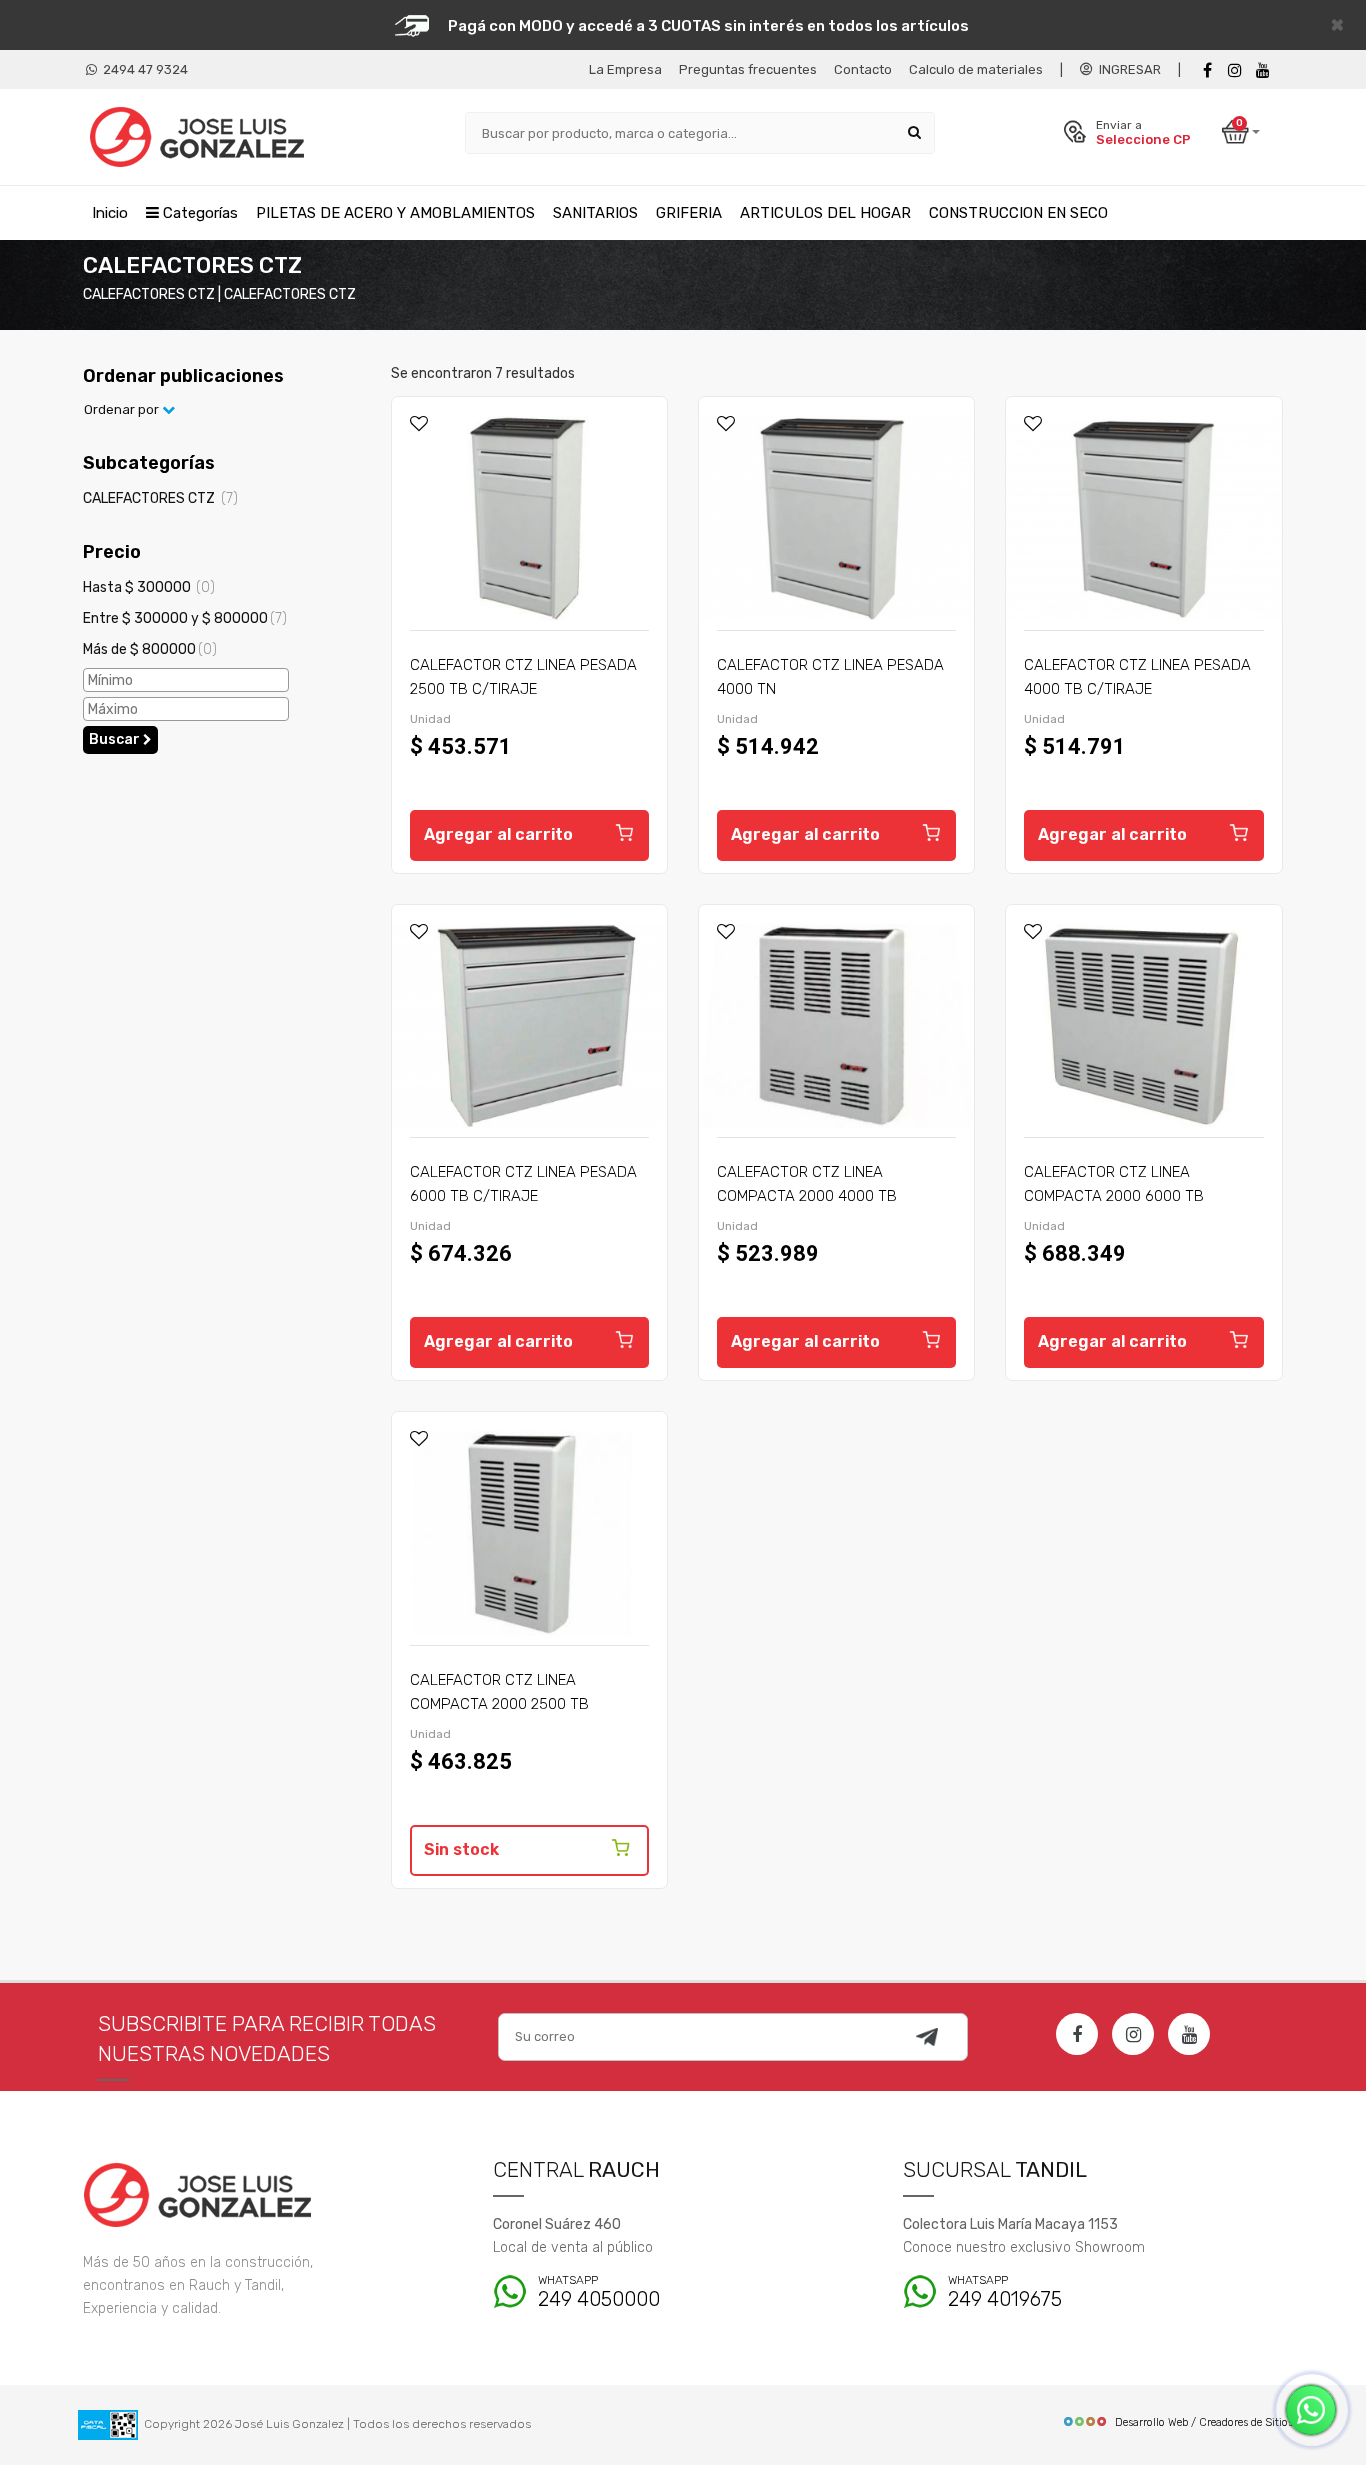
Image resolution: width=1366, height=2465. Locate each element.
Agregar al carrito (498, 834)
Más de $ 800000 (150, 649)
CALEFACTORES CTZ (160, 498)
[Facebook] (1207, 70)
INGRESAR (1127, 69)
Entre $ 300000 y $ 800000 (185, 618)
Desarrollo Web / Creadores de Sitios (1204, 2422)
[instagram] (1235, 70)
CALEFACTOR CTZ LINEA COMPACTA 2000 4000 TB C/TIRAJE (807, 1196)
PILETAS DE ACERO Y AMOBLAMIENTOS (395, 213)
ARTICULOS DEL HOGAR (825, 213)
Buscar (116, 739)
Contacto (863, 69)
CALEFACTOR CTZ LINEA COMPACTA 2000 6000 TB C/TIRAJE (1114, 1196)
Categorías (198, 213)
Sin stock (461, 1849)
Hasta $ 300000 (149, 587)
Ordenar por (123, 409)
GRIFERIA (689, 213)
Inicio (110, 213)
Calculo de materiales (976, 69)
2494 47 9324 (142, 69)
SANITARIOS (595, 213)
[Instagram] (1133, 2034)
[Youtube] (1263, 70)
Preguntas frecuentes (748, 69)
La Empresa (625, 69)
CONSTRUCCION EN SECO (1018, 213)
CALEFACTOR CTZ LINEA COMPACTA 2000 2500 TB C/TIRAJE (499, 1704)
